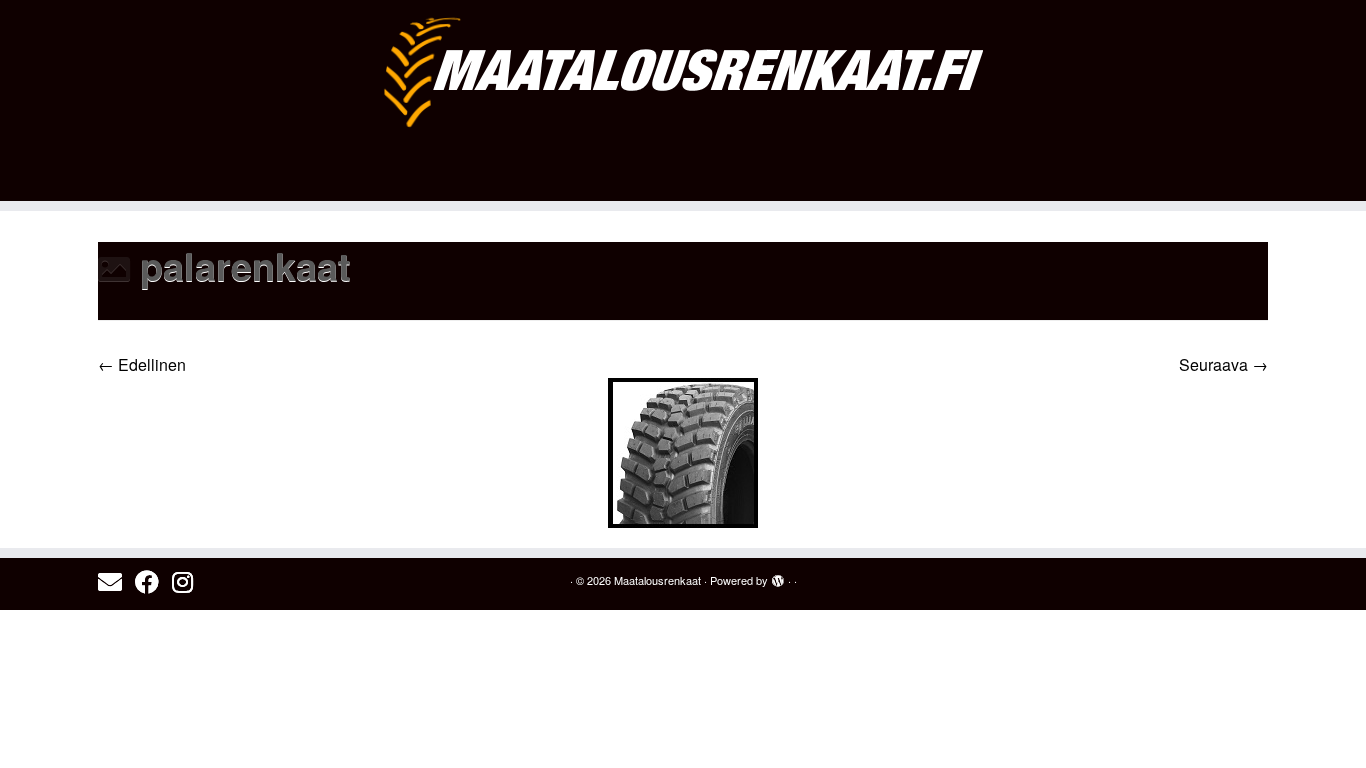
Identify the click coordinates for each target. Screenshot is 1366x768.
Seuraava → (1223, 364)
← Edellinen (142, 364)
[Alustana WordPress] (778, 576)
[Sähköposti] (116, 582)
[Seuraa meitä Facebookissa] (153, 582)
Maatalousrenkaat (657, 580)
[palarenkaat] (683, 450)
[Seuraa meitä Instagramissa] (189, 582)
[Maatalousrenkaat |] (683, 71)
